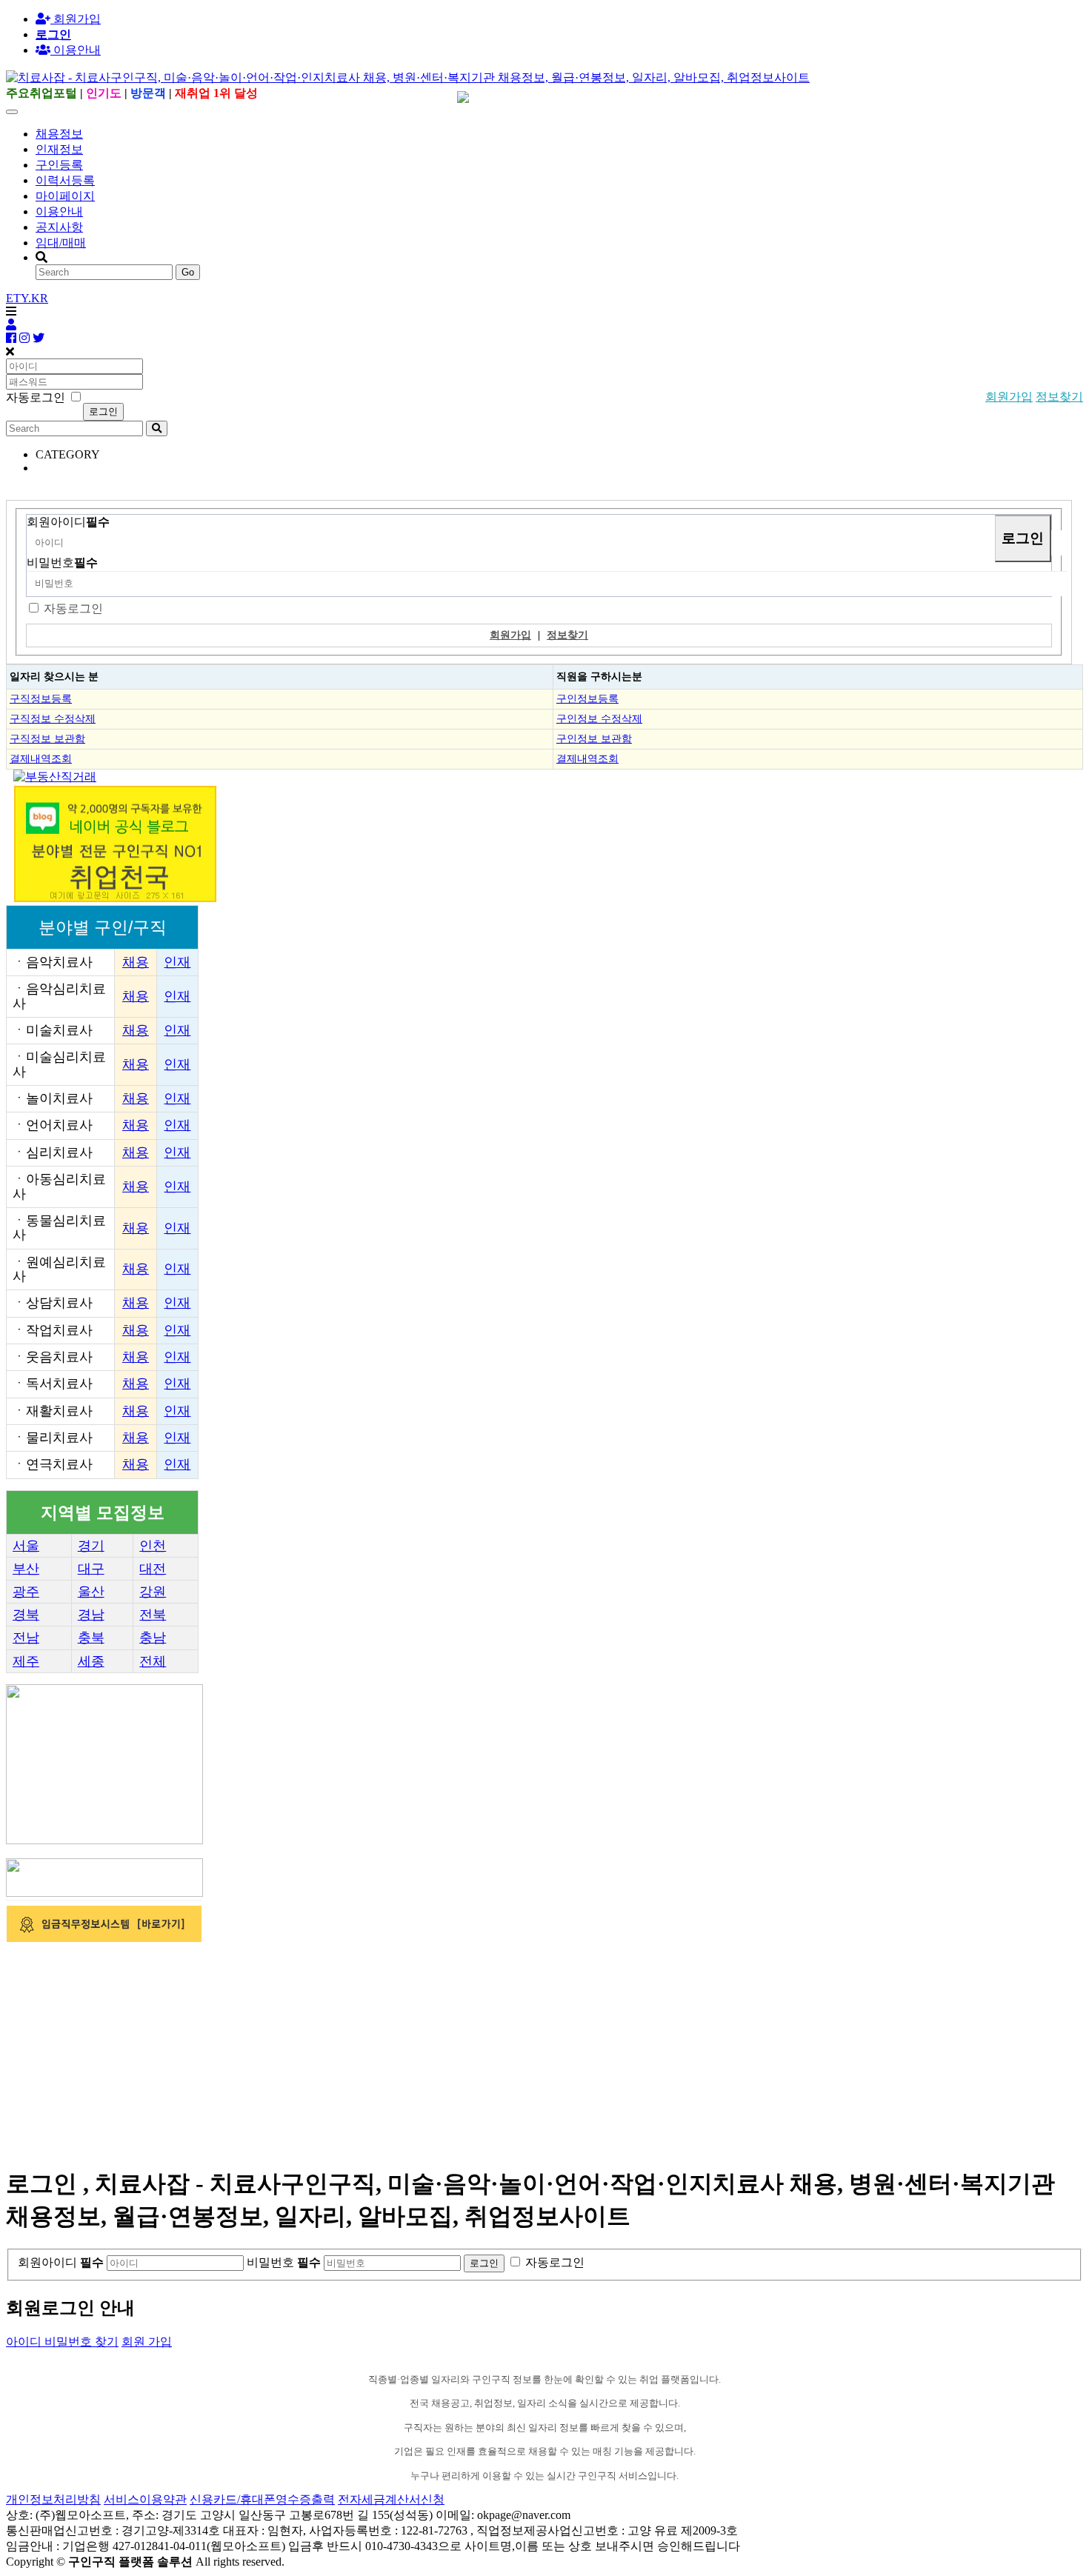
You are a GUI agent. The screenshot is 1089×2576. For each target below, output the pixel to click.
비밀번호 (62, 563)
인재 (177, 962)
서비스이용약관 (145, 2499)
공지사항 (59, 227)
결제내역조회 (41, 758)
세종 (91, 1661)
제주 (26, 1661)
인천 (153, 1546)
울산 (91, 1592)
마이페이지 (65, 196)
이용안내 (59, 211)
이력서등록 (65, 180)
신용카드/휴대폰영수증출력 (262, 2499)
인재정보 (59, 149)
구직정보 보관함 (47, 738)
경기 (91, 1546)
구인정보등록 (587, 698)
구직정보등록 (41, 698)
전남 (26, 1638)
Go (188, 272)
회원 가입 (147, 2342)
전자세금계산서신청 (391, 2499)
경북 (26, 1615)
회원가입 (76, 19)
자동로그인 (73, 608)
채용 (136, 962)
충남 (153, 1638)
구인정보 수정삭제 (599, 718)
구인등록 (59, 165)
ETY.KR (27, 298)
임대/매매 (61, 243)
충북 (91, 1638)
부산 (26, 1569)
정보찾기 (1059, 397)
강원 (153, 1592)
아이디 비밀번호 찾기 (62, 2342)
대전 (153, 1569)
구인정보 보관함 (594, 738)
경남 (91, 1615)
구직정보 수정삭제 (53, 718)
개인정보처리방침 (53, 2499)
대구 (91, 1569)
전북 (153, 1615)
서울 (26, 1546)
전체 (153, 1661)
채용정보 (59, 134)
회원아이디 (68, 522)
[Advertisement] (450, 2049)
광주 (26, 1592)
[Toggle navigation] (12, 112)
